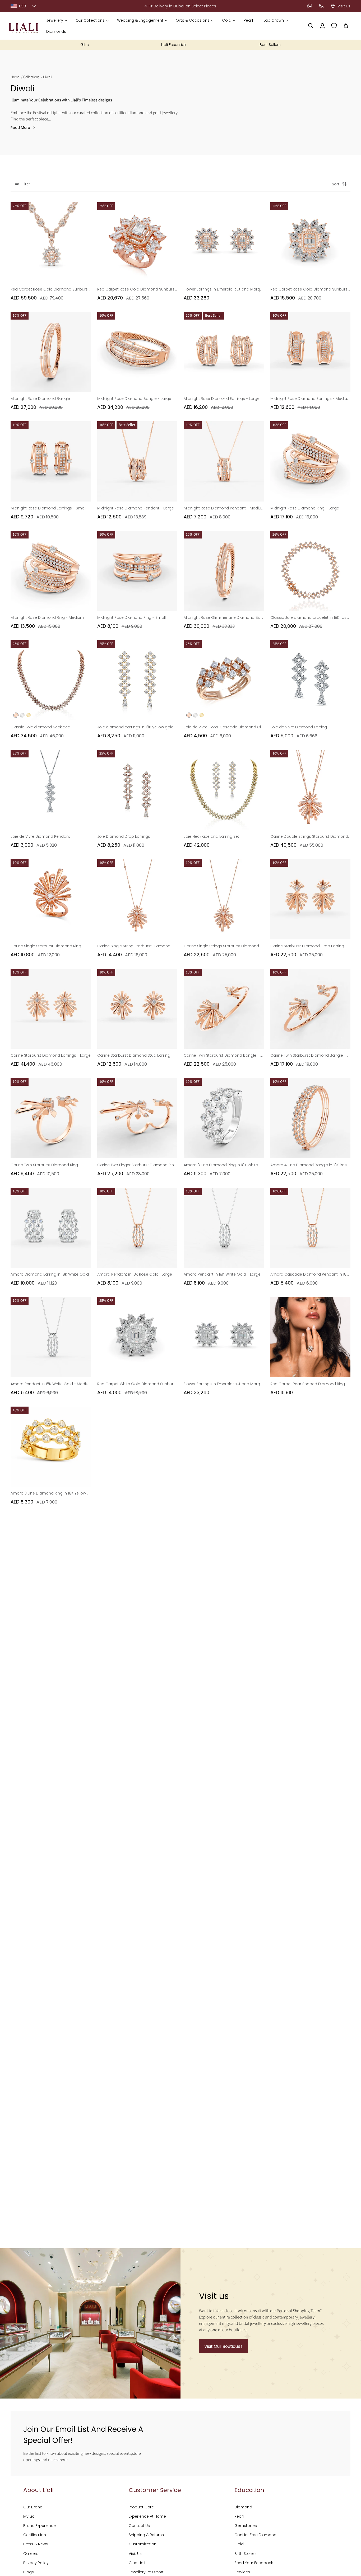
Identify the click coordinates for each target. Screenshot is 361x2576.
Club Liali (137, 2563)
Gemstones (246, 2526)
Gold (239, 2544)
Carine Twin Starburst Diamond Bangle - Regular (311, 1055)
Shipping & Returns (146, 2535)
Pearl (239, 2516)
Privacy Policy (36, 2563)
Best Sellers (270, 45)
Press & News (36, 2544)
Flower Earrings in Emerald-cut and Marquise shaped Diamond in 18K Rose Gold (224, 289)
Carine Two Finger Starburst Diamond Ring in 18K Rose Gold (137, 1165)
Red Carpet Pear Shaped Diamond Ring (308, 1384)
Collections (31, 77)
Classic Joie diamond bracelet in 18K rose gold (311, 617)
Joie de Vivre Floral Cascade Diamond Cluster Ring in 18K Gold (224, 727)
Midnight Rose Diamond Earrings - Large (222, 399)
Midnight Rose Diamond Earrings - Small (48, 508)
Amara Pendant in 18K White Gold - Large (222, 1274)
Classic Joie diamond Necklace (40, 727)
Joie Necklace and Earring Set (211, 836)
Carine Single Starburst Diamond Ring (46, 946)
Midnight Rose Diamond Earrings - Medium (311, 399)
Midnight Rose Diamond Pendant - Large (136, 508)
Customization (143, 2544)
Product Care (141, 2507)
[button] (57, 20)
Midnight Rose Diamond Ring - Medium (47, 617)
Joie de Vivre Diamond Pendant (40, 836)
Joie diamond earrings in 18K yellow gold (135, 727)
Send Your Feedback (254, 2563)
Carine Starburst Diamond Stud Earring (134, 1055)
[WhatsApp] (310, 6)
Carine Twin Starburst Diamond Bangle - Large (224, 1055)
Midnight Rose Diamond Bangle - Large (134, 399)
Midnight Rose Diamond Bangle (40, 399)
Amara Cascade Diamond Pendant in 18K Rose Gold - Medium (311, 1274)
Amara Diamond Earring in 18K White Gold (50, 1274)
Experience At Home (147, 2516)
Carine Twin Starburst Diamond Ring (44, 1165)
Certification (35, 2535)
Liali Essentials (174, 45)
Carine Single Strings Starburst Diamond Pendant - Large (224, 946)
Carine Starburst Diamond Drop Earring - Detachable (311, 946)
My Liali (30, 2516)
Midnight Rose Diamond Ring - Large (305, 508)
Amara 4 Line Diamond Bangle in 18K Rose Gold (311, 1165)
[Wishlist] (334, 26)
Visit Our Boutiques (223, 2346)
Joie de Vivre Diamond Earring (299, 727)
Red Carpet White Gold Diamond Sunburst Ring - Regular (137, 1384)
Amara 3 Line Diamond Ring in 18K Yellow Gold (51, 1493)
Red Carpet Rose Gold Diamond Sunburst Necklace (51, 289)
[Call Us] (321, 6)
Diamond (243, 2507)
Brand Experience (40, 2526)
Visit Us (135, 2554)
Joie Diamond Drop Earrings (124, 836)
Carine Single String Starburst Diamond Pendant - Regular (137, 946)
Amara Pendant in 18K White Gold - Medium (51, 1384)
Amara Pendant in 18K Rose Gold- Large (135, 1274)
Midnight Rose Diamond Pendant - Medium (224, 508)
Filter (26, 184)
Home (15, 77)
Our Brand (33, 2507)
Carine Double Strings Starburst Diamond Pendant (311, 836)
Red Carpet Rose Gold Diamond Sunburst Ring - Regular (311, 289)
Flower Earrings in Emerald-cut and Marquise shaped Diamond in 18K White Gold (224, 1384)
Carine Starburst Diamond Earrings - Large (51, 1055)
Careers (31, 2554)
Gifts (85, 45)
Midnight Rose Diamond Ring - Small (131, 617)
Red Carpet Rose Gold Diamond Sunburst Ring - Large (137, 289)
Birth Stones (246, 2554)
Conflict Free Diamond (255, 2535)
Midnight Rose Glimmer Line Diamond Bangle (224, 617)
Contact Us (139, 2526)
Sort (336, 184)
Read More (20, 128)
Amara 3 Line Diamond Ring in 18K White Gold (224, 1165)
